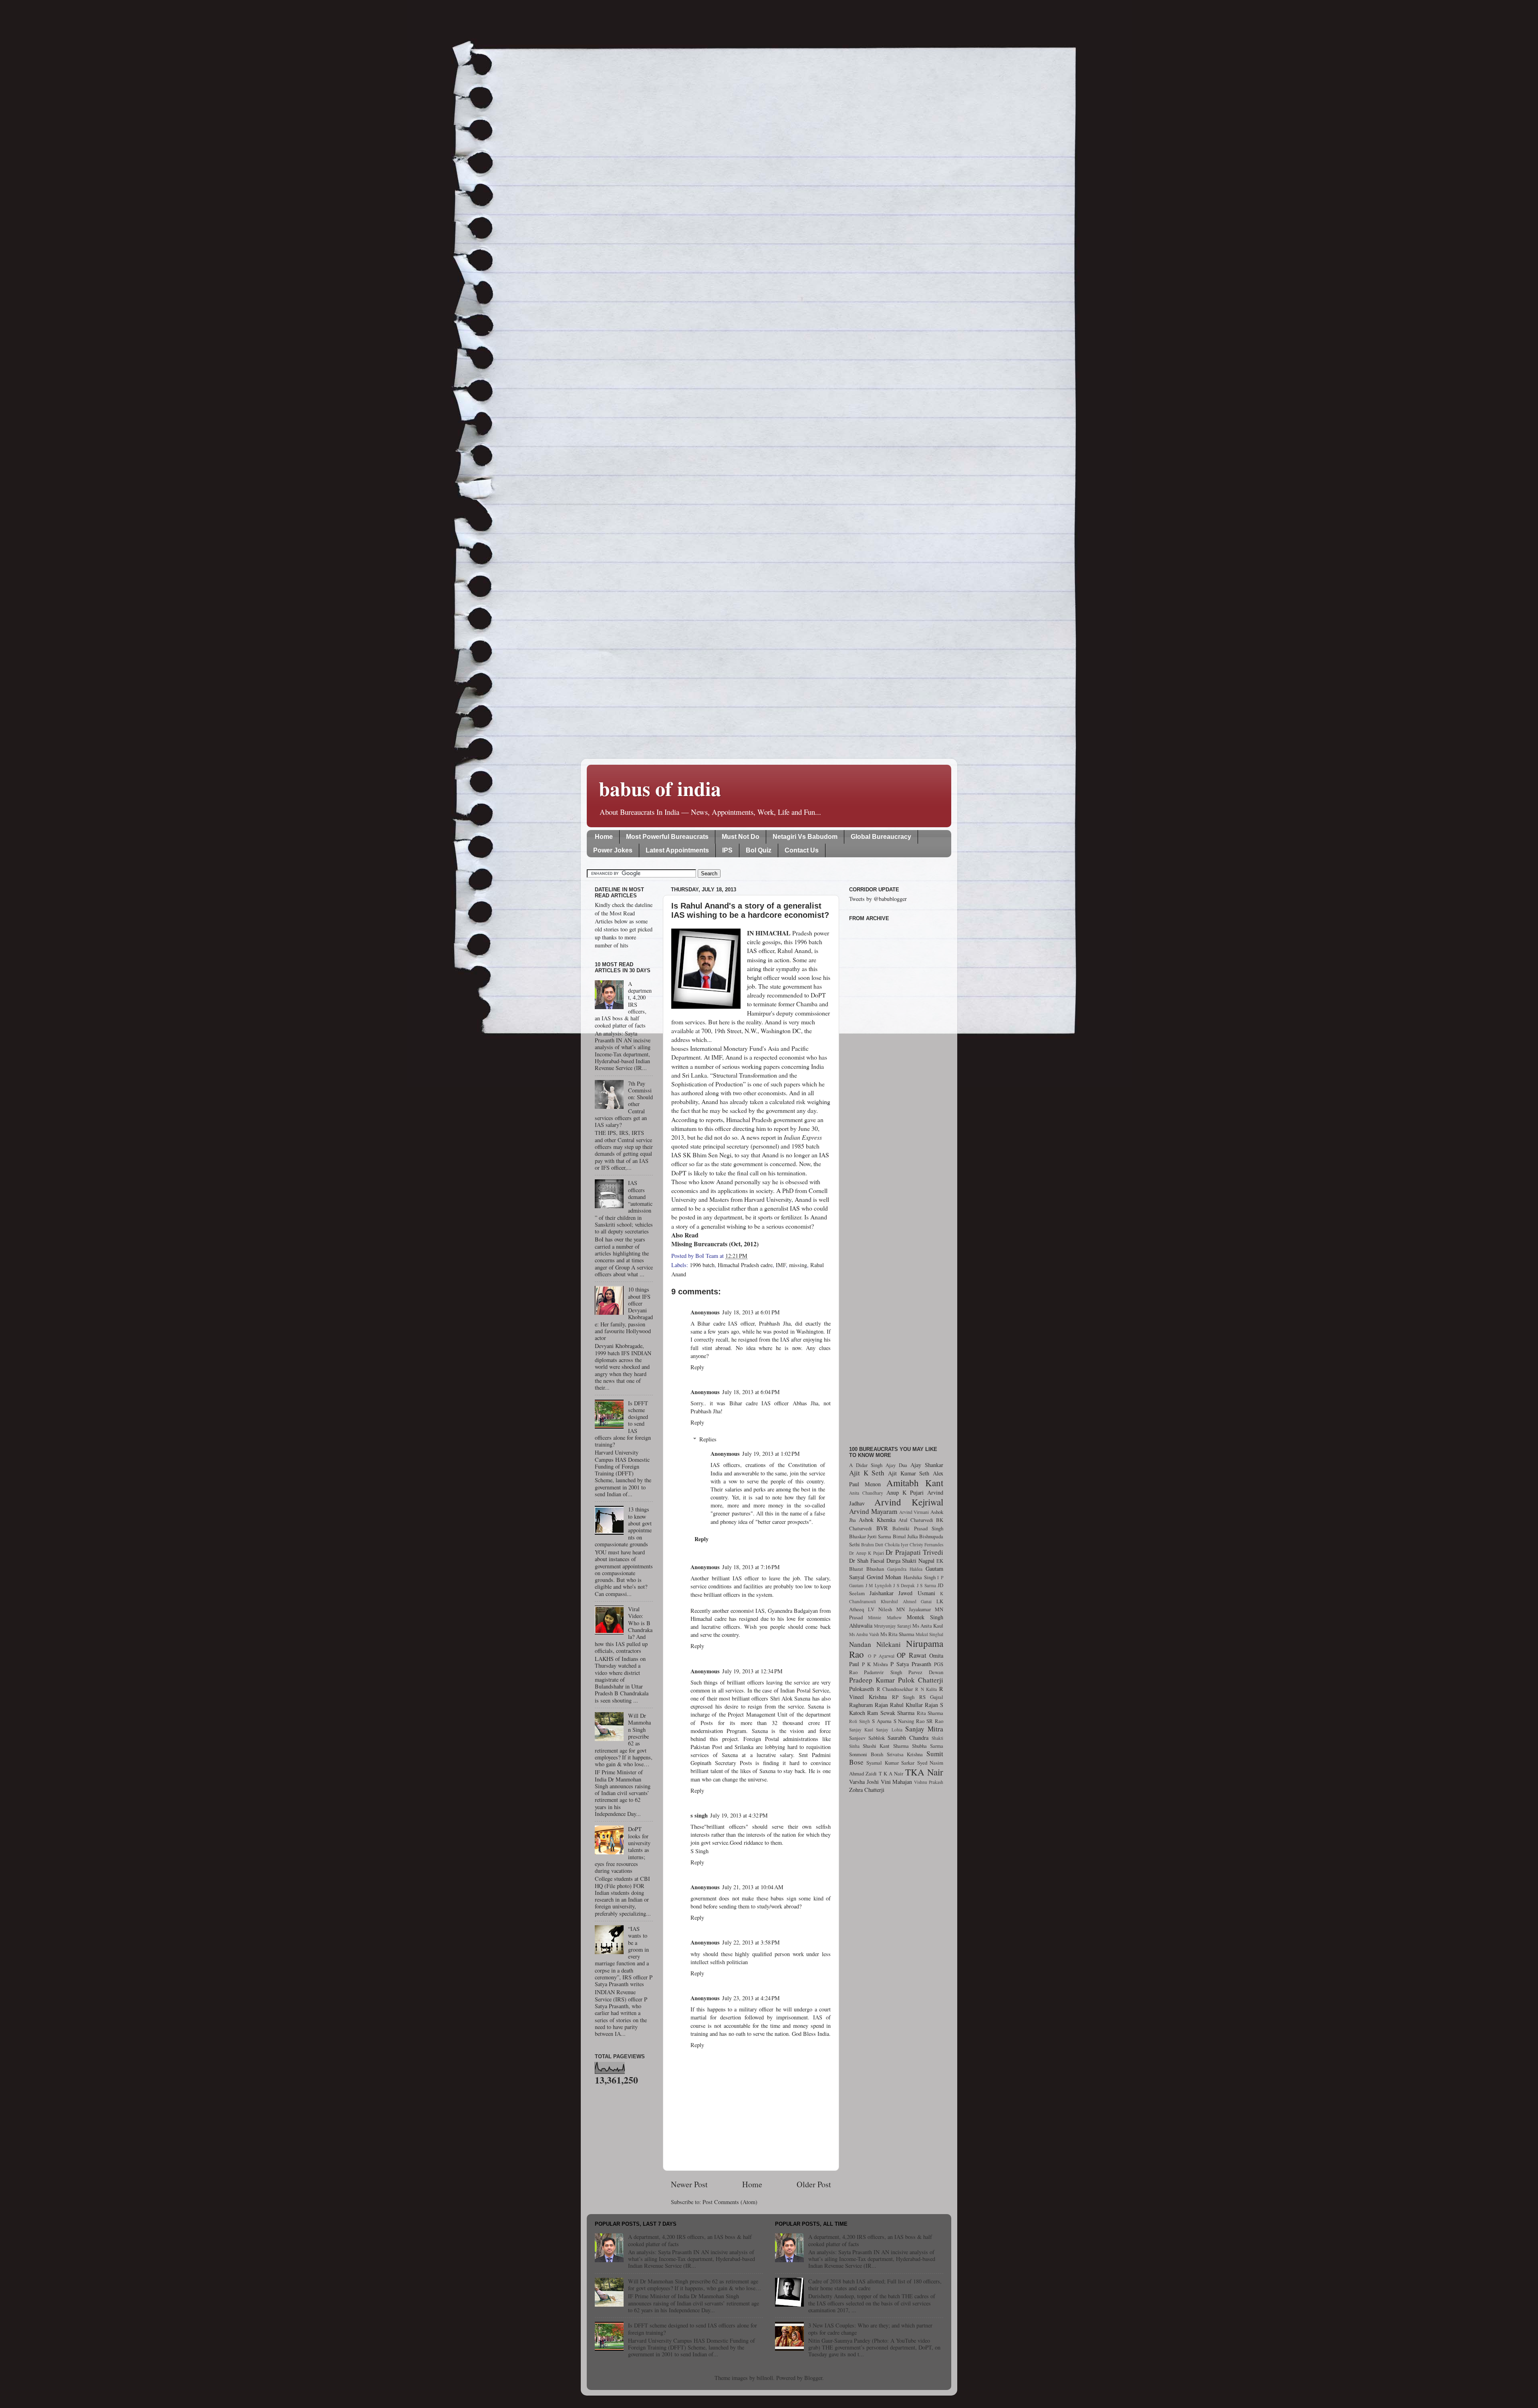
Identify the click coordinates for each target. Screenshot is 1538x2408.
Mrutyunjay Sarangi (893, 1626)
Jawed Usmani (917, 1593)
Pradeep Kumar (872, 1680)
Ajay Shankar (927, 1465)
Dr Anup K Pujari (867, 1553)
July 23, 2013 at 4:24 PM (751, 1998)
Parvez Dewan (926, 1672)
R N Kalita (926, 1689)
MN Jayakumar (914, 1609)
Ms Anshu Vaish (864, 1634)
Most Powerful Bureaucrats (667, 837)
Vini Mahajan (897, 1782)
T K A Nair (891, 1773)
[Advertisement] (896, 1179)
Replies (708, 1439)
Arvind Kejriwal (909, 1502)
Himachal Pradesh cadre (745, 1265)
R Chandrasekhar (895, 1689)
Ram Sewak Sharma (891, 1713)
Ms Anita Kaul (928, 1626)
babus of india (660, 788)
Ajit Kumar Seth (909, 1473)
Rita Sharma (930, 1713)
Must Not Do (741, 837)
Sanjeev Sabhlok (867, 1738)
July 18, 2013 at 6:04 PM (751, 1392)
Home (604, 837)
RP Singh (903, 1697)
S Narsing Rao (909, 1721)
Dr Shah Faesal (867, 1561)
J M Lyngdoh (879, 1585)
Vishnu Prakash (929, 1782)
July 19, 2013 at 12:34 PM (752, 1671)
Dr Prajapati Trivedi (914, 1552)
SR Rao (935, 1721)
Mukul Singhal (929, 1634)
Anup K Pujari (905, 1492)
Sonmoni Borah (866, 1754)
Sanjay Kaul (861, 1730)
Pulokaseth (862, 1689)
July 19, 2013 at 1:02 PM (771, 1454)
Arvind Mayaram (873, 1511)
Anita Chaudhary (866, 1493)
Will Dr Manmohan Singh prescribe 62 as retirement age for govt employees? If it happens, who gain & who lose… (695, 2285)
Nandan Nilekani (875, 1644)
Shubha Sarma (928, 1746)
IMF (781, 1265)
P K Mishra (875, 1664)
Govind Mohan (884, 1577)
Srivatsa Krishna (905, 1754)
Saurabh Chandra (908, 1738)
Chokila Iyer (897, 1545)
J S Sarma (926, 1585)
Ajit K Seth (867, 1473)
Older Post (814, 2184)
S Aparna (882, 1721)
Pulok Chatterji (921, 1680)
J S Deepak (904, 1585)
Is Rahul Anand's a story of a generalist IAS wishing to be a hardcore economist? (750, 910)
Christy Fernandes (926, 1545)
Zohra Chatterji (867, 1790)
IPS (727, 850)
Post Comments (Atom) (730, 2202)
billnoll (765, 2378)
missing (798, 1265)
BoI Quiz (759, 850)
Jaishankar (882, 1593)
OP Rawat (912, 1655)
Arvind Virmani (914, 1512)
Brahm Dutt (872, 1545)
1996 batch (702, 1265)
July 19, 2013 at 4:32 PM (739, 1815)
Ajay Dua (896, 1465)
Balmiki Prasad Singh (918, 1528)
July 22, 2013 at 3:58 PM (751, 1942)
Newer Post (689, 2184)
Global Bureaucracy (881, 837)
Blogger (813, 2378)
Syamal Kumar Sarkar (890, 1763)
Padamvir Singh (883, 1672)
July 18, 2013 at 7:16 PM (751, 1567)
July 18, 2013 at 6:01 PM (751, 1312)
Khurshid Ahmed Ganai (906, 1601)
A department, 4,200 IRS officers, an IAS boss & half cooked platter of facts (690, 2240)
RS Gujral (931, 1697)
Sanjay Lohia (889, 1730)
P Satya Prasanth (911, 1664)
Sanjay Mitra (924, 1729)
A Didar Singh (866, 1465)
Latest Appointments (677, 850)
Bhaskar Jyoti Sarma (870, 1536)
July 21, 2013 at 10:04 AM (753, 1887)
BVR (882, 1528)
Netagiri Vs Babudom (805, 837)
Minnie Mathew (885, 1617)
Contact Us (802, 850)
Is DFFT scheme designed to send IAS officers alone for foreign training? (693, 2329)
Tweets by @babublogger (878, 899)
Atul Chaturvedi (916, 1520)
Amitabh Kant (915, 1483)
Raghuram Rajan (869, 1705)
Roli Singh (860, 1721)
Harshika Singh (920, 1577)
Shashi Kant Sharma (886, 1746)
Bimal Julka (905, 1536)
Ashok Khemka (877, 1520)
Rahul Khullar (906, 1705)
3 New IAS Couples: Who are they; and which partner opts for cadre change (870, 2329)
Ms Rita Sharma (897, 1634)
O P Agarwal (881, 1656)
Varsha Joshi (864, 1782)
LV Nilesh (880, 1609)
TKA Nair (924, 1772)
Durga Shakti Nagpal (911, 1561)
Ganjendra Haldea (905, 1569)
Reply (697, 1367)
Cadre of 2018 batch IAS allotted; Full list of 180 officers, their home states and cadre (875, 2285)
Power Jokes (613, 850)
